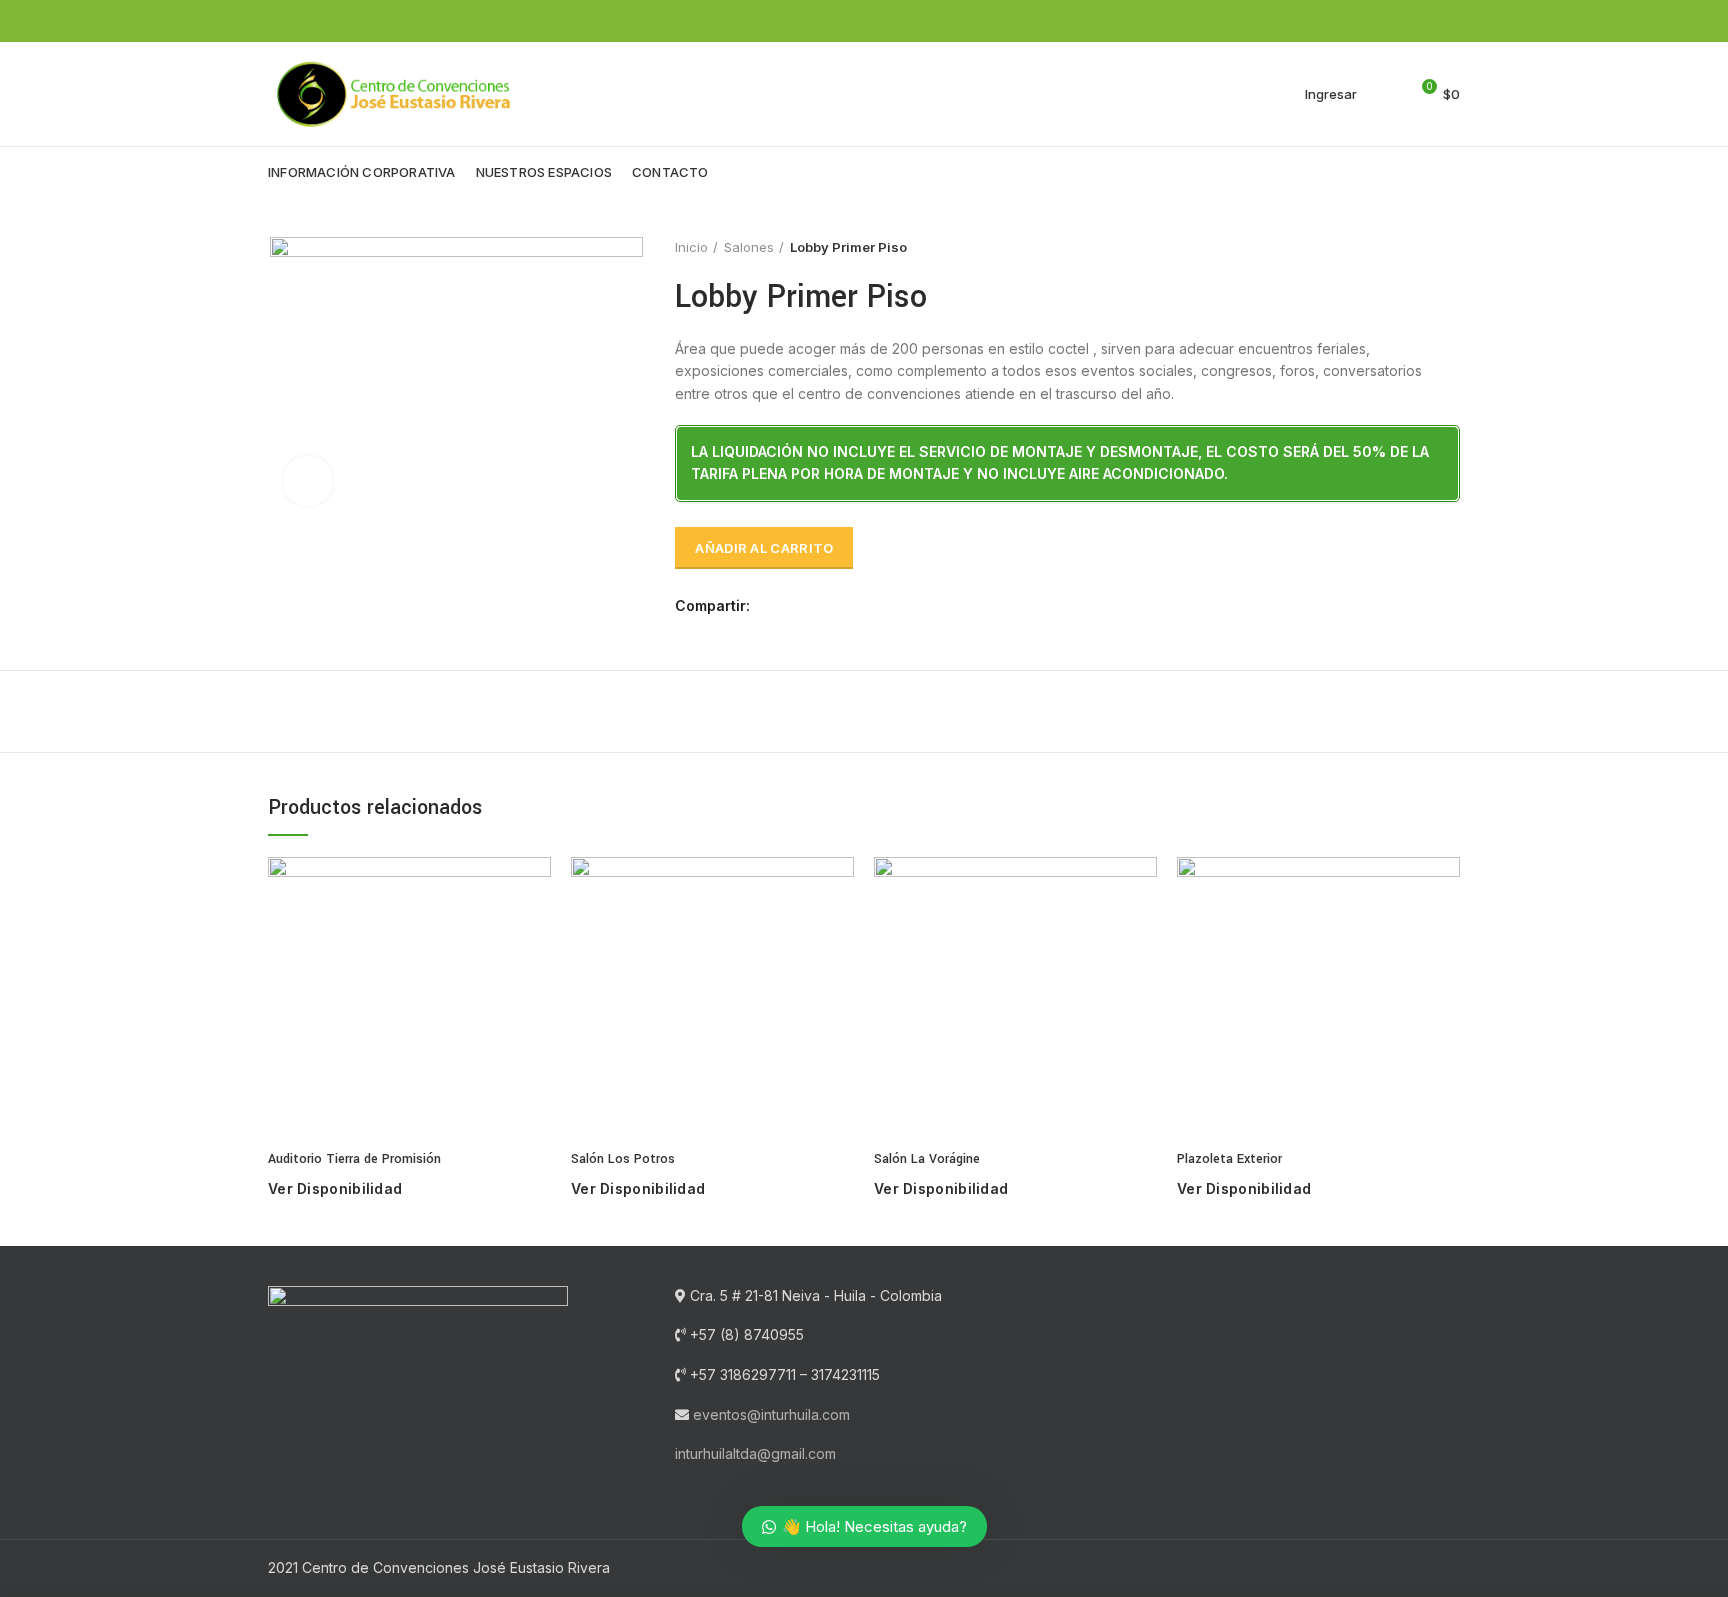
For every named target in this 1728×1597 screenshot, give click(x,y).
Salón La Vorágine (927, 1159)
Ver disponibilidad (335, 1188)
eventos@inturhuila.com (771, 1414)
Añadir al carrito (764, 548)
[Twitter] (1425, 21)
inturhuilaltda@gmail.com (755, 1453)
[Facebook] (1402, 21)
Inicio (691, 247)
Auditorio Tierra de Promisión (354, 1159)
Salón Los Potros (623, 1159)
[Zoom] (308, 481)
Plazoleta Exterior (1229, 1159)
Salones (749, 247)
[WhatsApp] (1448, 21)
